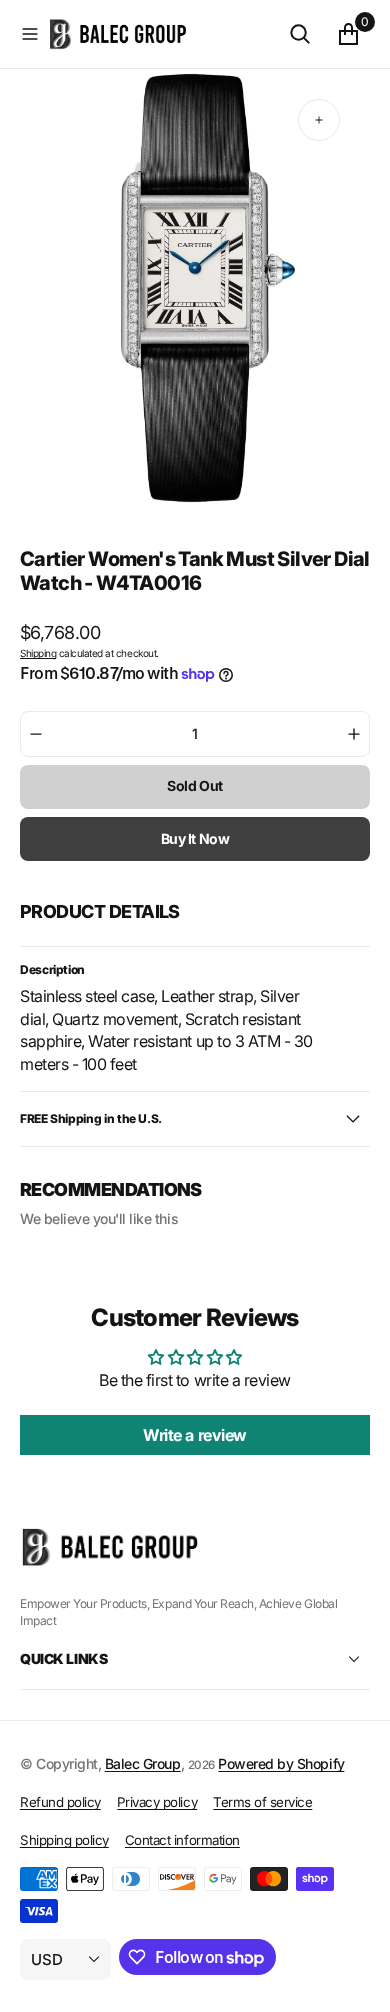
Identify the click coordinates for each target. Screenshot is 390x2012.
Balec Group (143, 1763)
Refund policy (60, 1802)
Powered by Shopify (281, 1763)
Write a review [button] (194, 1435)
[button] (30, 34)
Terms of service (262, 1802)
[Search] (300, 34)
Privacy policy (157, 1802)
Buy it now (195, 838)
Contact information (182, 1840)
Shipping (38, 653)
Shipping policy (64, 1840)
